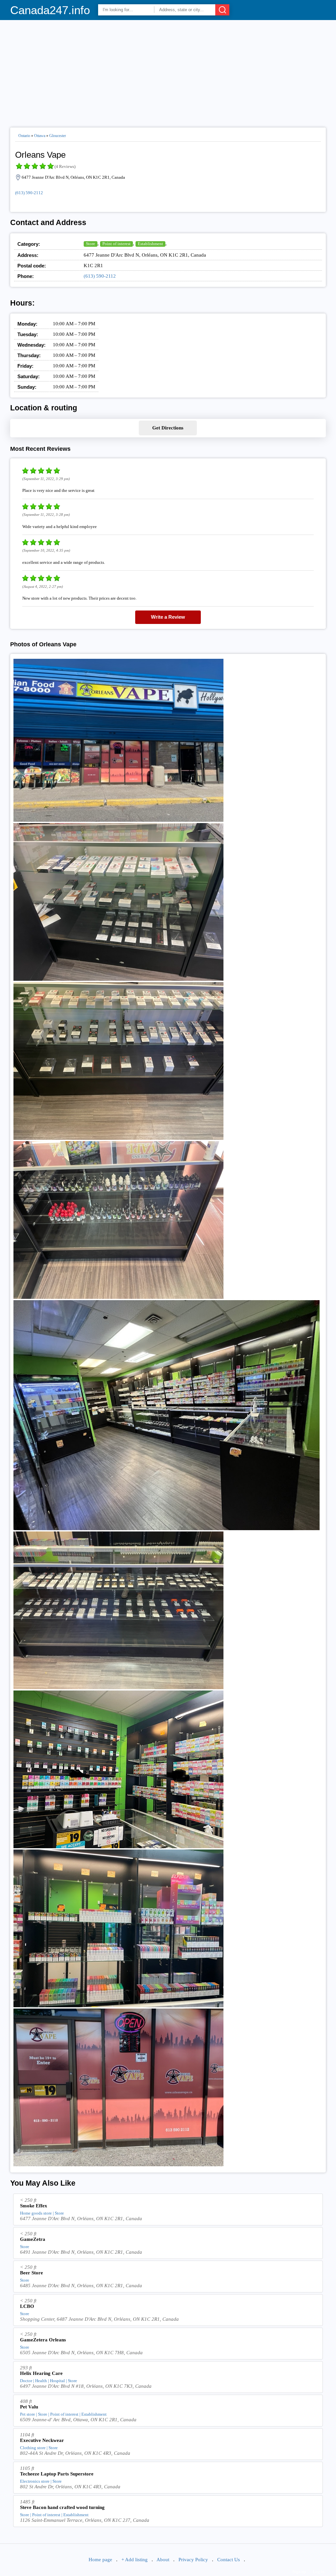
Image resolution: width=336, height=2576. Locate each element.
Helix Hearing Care (41, 2373)
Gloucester (58, 136)
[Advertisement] (168, 71)
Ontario (24, 136)
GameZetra (33, 2239)
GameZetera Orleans (43, 2340)
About (163, 2560)
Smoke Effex (34, 2206)
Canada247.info (50, 10)
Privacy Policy (193, 2560)
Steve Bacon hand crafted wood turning (62, 2507)
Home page (100, 2560)
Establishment (150, 244)
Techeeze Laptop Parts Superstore (57, 2474)
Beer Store (31, 2273)
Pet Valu (29, 2407)
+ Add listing (135, 2560)
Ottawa (40, 136)
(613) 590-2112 (29, 193)
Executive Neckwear (42, 2440)
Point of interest (116, 244)
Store (91, 244)
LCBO (27, 2306)
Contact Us (229, 2560)
